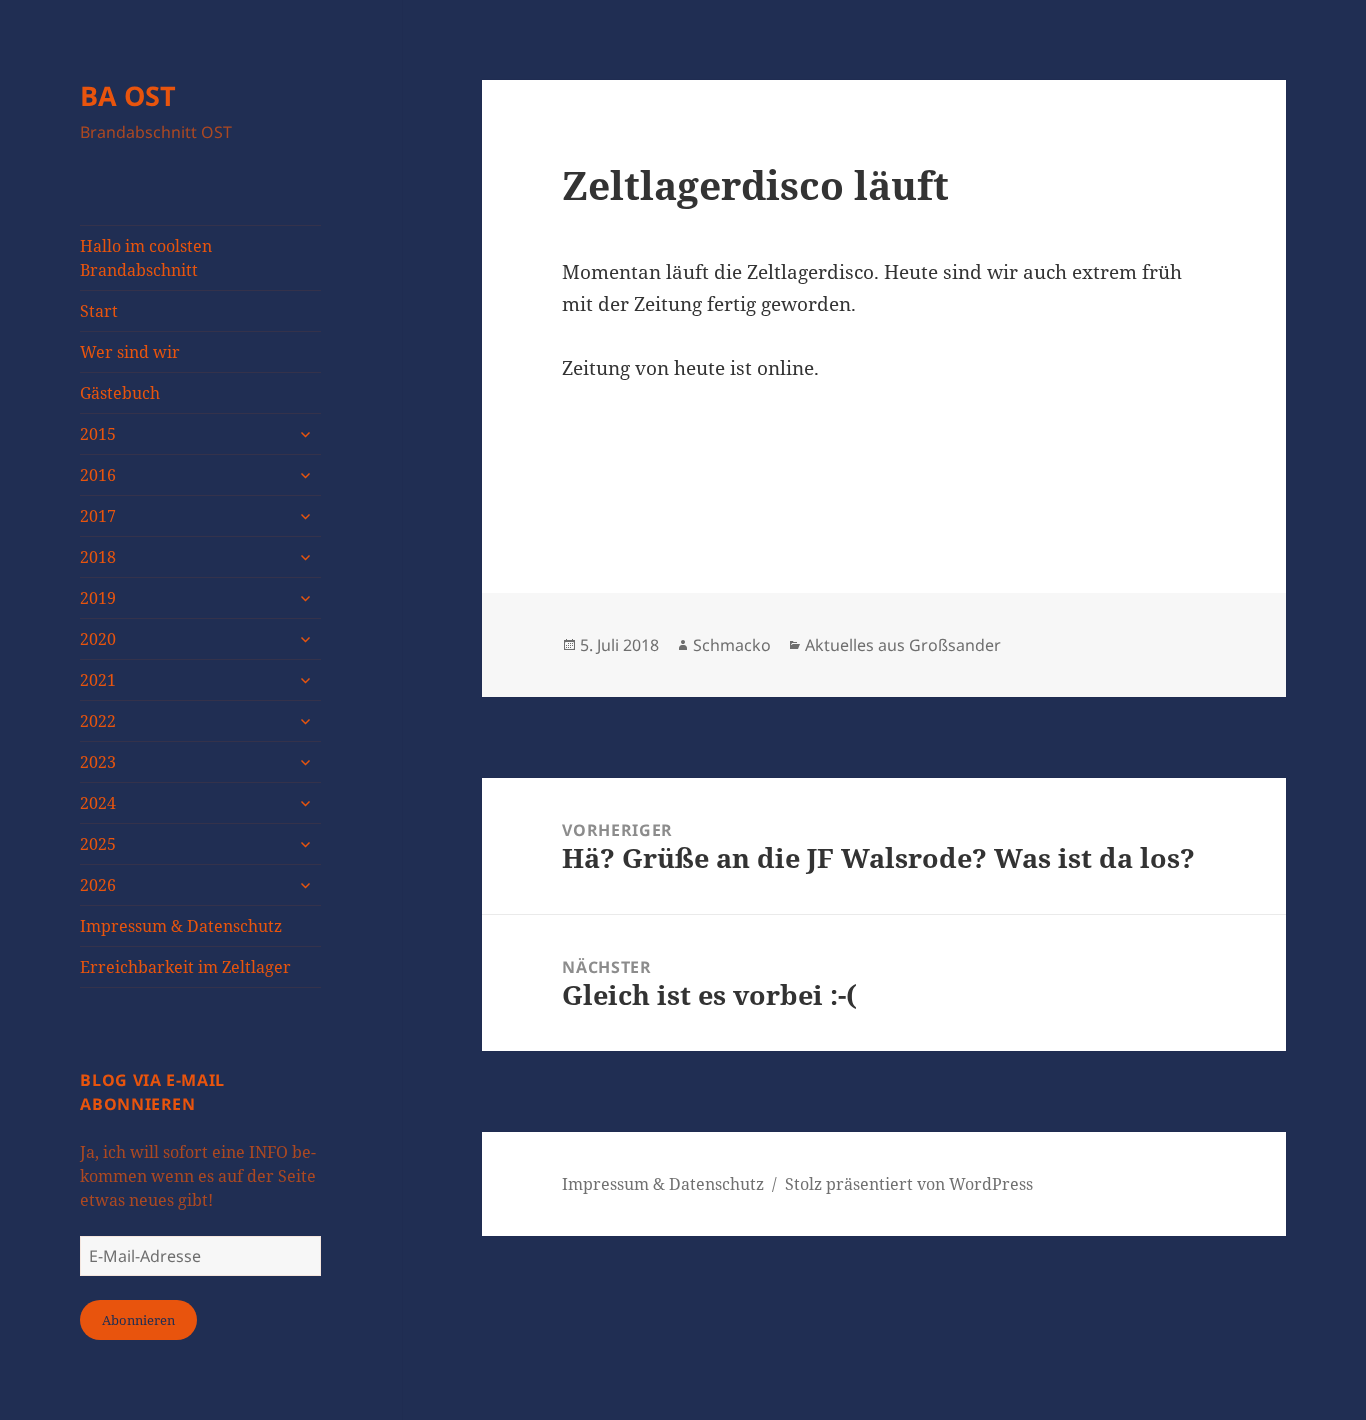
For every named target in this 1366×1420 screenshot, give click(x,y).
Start (99, 311)
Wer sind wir (130, 352)
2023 (98, 762)
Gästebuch (120, 393)
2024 (98, 803)
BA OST (128, 95)
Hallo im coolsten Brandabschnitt (146, 258)
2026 (98, 885)
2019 (98, 598)
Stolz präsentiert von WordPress (909, 1184)
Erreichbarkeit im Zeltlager (185, 967)
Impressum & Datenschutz (181, 926)
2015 (98, 434)
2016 (98, 475)
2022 (98, 721)
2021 (98, 680)
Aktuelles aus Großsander (903, 645)
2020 (98, 639)
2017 (98, 516)
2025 (98, 844)
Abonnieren (138, 1320)
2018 (98, 557)
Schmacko (732, 645)
